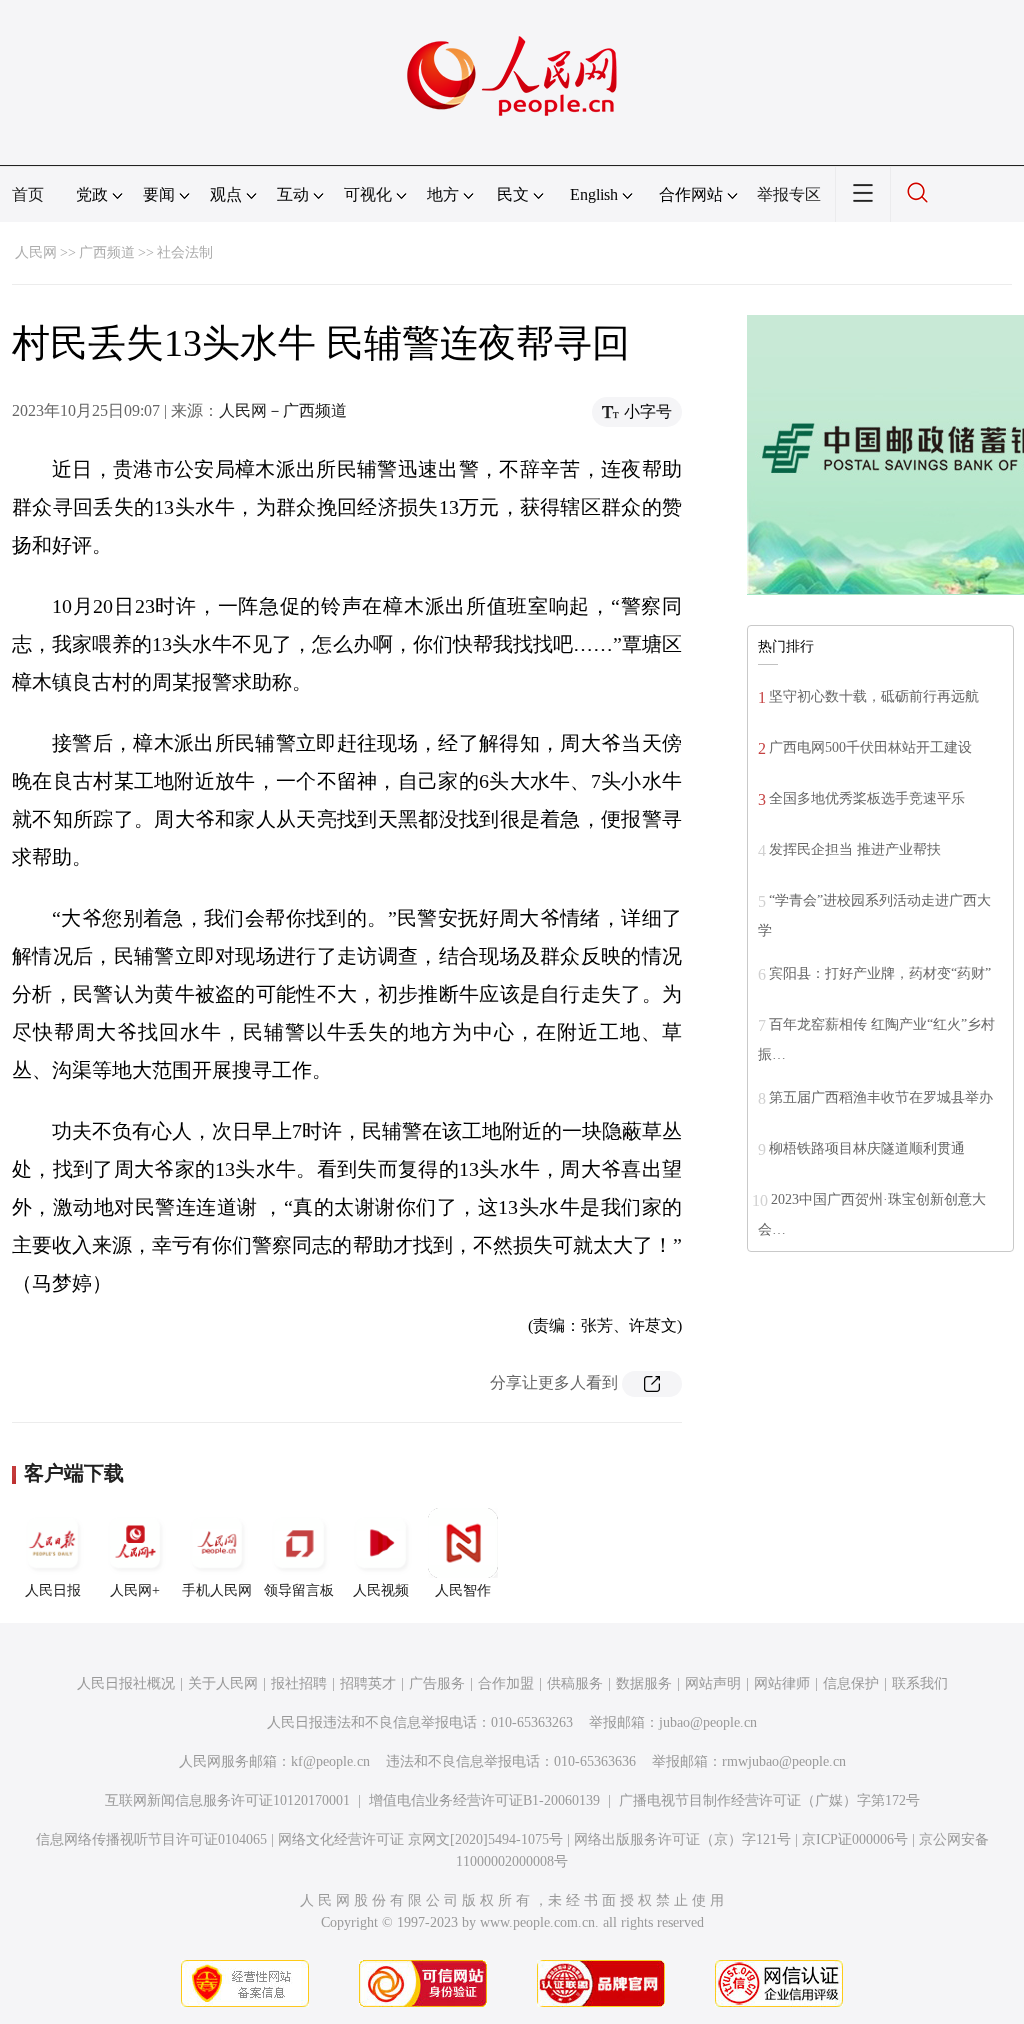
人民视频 (381, 1590)
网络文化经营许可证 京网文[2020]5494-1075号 (420, 1839)
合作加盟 (506, 1683)
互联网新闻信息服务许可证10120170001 (227, 1800)
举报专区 (789, 194)
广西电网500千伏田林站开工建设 (870, 747)
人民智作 (463, 1590)
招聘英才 (368, 1683)
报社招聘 (299, 1683)
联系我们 (920, 1683)
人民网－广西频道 (283, 410)
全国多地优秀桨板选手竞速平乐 (867, 798)
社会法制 (185, 252)
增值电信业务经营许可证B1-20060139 (484, 1800)
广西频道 (107, 252)
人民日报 (53, 1590)
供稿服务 (575, 1683)
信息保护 (851, 1683)
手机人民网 (217, 1590)
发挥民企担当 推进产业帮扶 (855, 849)
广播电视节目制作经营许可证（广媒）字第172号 (769, 1800)
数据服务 (644, 1683)
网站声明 (713, 1683)
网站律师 (782, 1683)
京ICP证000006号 (855, 1839)
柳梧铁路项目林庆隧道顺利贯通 (867, 1148)
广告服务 (437, 1683)
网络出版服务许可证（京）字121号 (682, 1839)
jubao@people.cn (708, 1722)
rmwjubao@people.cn (784, 1761)
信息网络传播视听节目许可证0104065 (151, 1839)
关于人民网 (223, 1683)
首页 (28, 194)
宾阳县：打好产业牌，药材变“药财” (880, 973)
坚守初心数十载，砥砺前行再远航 (874, 696)
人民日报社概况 (126, 1683)
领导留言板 (299, 1590)
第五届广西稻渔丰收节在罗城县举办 (881, 1097)
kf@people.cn (330, 1761)
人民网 (36, 252)
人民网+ (135, 1590)
